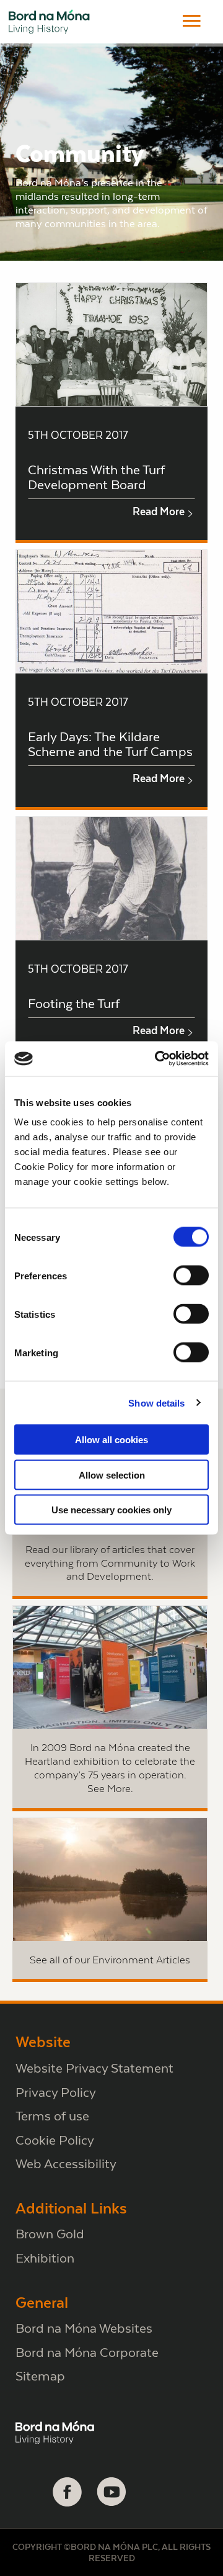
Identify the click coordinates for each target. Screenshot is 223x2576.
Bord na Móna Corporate (87, 2352)
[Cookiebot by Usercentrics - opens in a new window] (157, 1059)
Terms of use (52, 2116)
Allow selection (112, 1475)
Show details (156, 1403)
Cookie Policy (55, 2140)
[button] (192, 21)
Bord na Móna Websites (84, 2328)
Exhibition (45, 2258)
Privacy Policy (56, 2092)
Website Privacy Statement (94, 2068)
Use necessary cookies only (111, 1510)
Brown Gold (50, 2234)
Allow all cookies (111, 1440)
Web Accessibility (66, 2164)
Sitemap (40, 2376)
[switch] (191, 1276)
